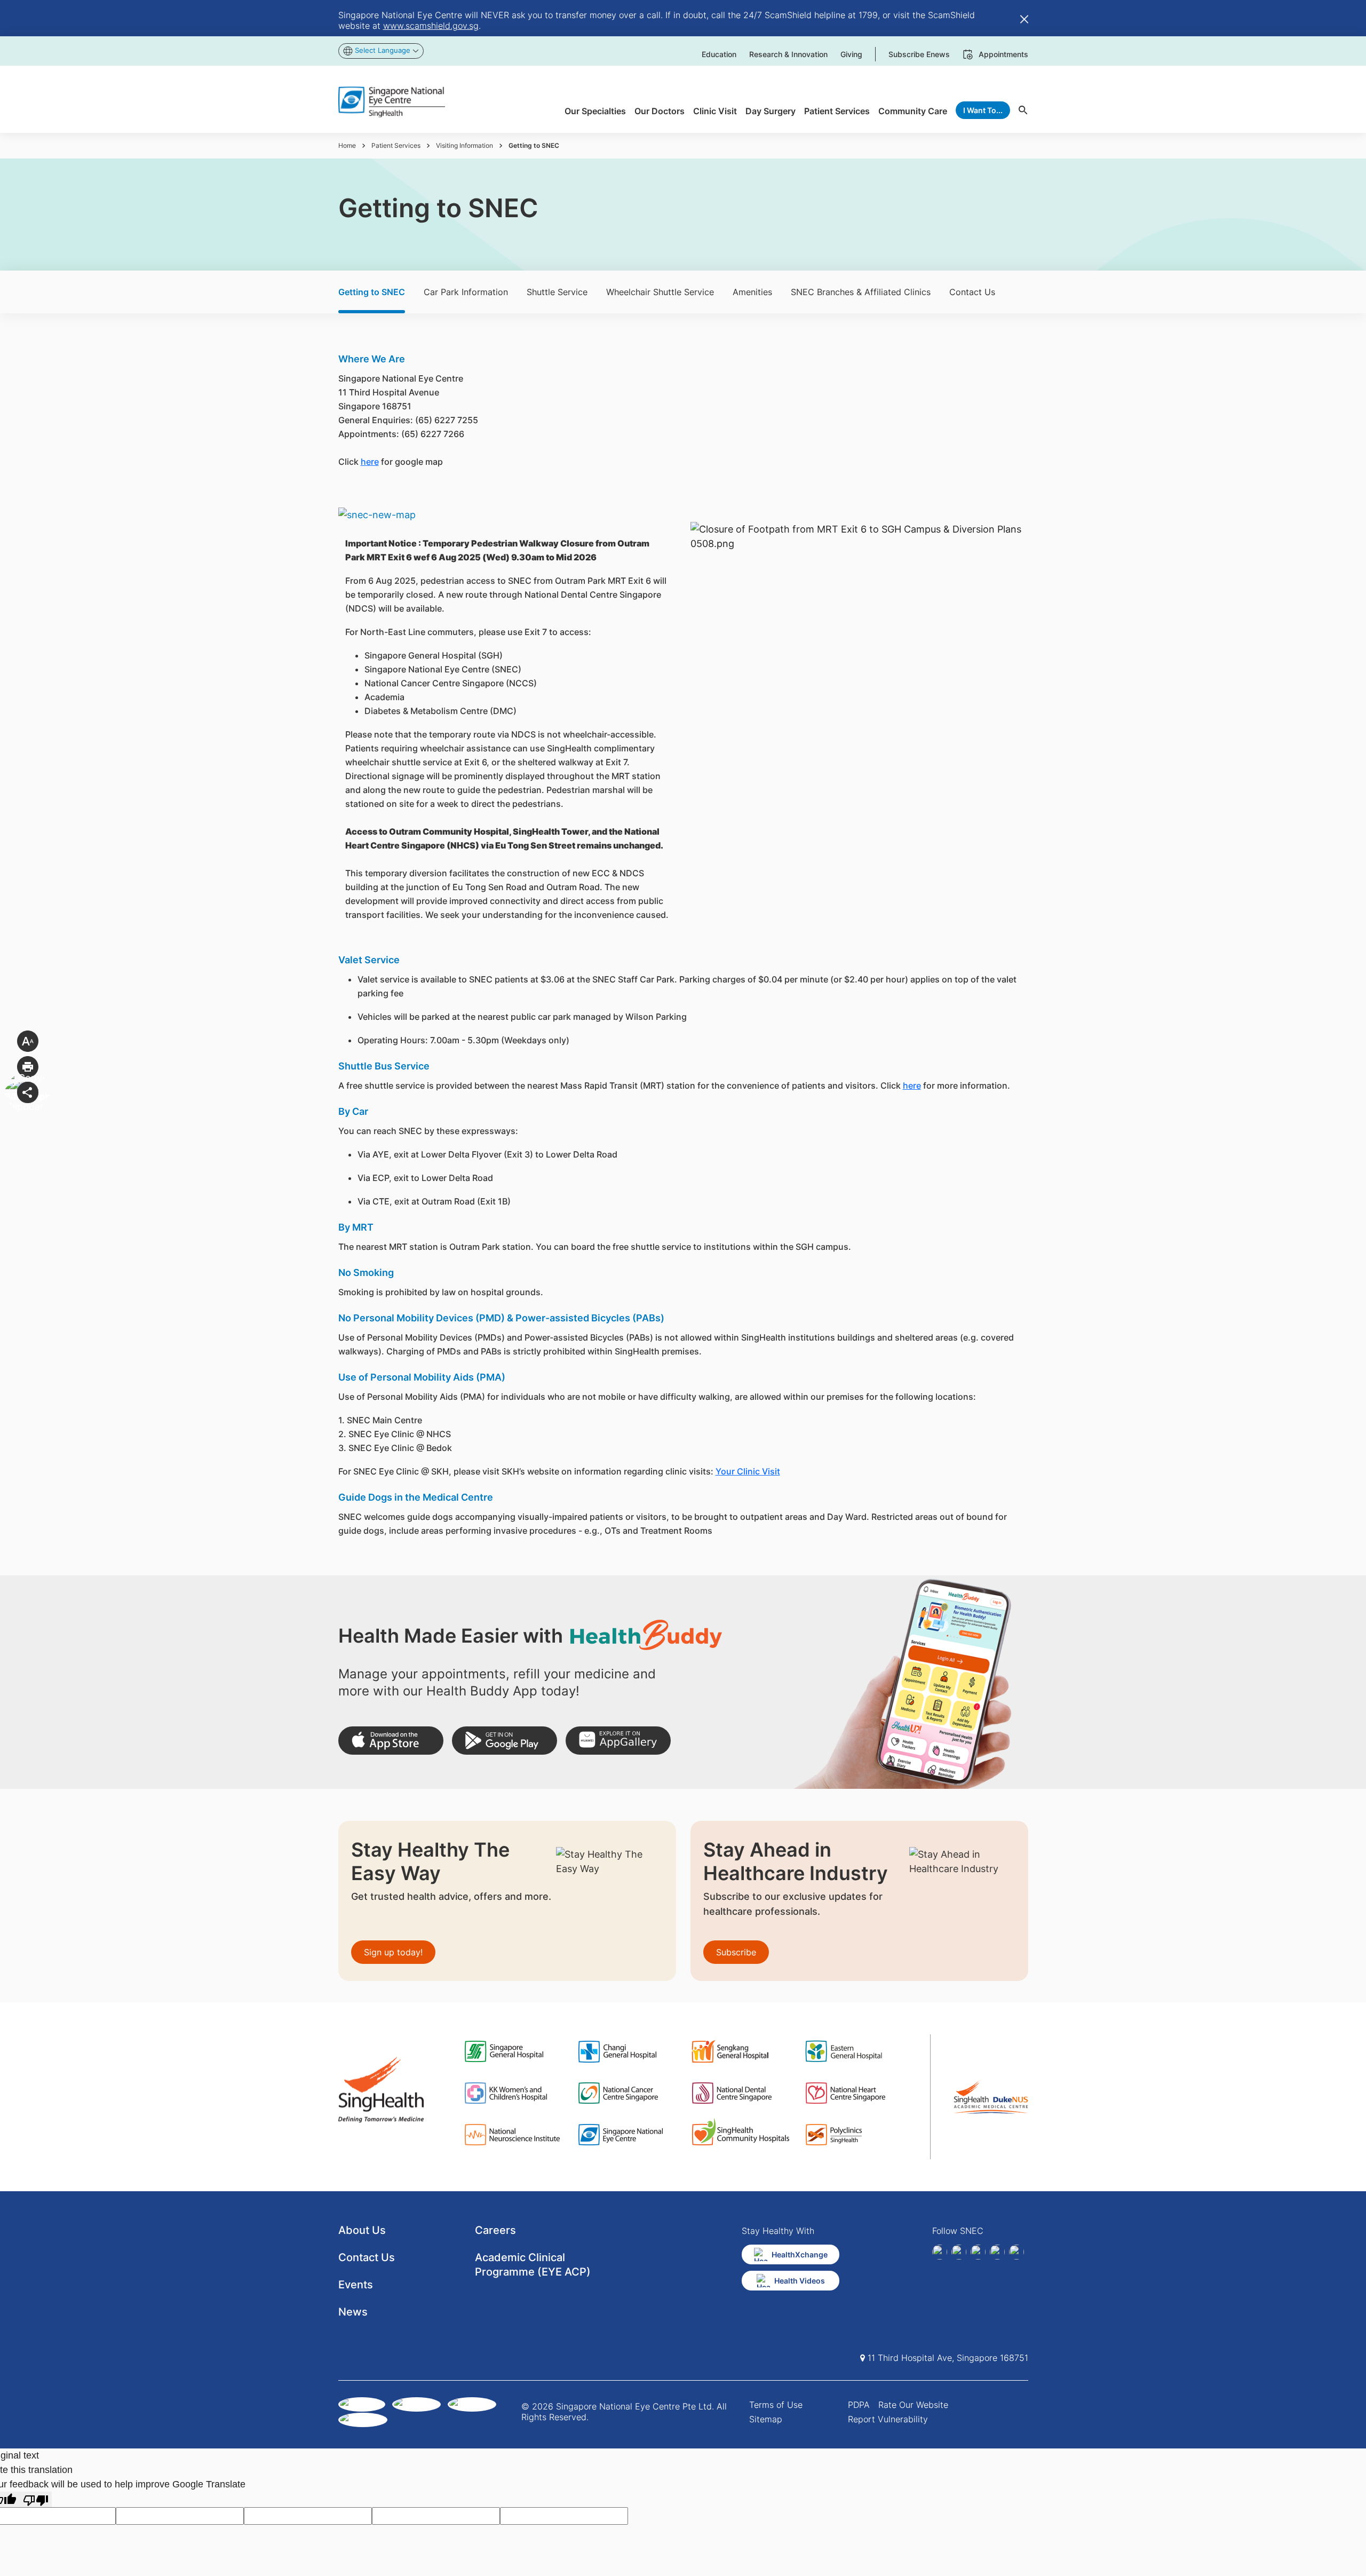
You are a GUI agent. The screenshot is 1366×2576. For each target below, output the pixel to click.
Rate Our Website (913, 2405)
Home (347, 145)
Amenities (752, 292)
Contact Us (972, 292)
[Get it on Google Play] (505, 1741)
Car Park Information (466, 292)
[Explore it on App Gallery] (618, 1741)
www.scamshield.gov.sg (431, 26)
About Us (362, 2230)
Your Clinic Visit (748, 1471)
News (353, 2312)
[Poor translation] (36, 2499)
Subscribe (736, 1952)
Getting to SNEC (372, 292)
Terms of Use (776, 2405)
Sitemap (766, 2419)
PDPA (859, 2405)
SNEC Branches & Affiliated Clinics (861, 292)
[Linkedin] (959, 2252)
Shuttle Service (557, 292)
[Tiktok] (997, 2252)
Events (356, 2285)
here (370, 462)
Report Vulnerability (888, 2419)
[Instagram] (978, 2252)
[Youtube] (1016, 2252)
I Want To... (983, 110)
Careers (495, 2230)
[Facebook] (940, 2252)
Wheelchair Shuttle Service (660, 292)
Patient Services (396, 145)
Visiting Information (464, 145)
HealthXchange (800, 2254)
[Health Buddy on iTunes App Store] (391, 1741)
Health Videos (800, 2281)
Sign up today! (393, 1952)
